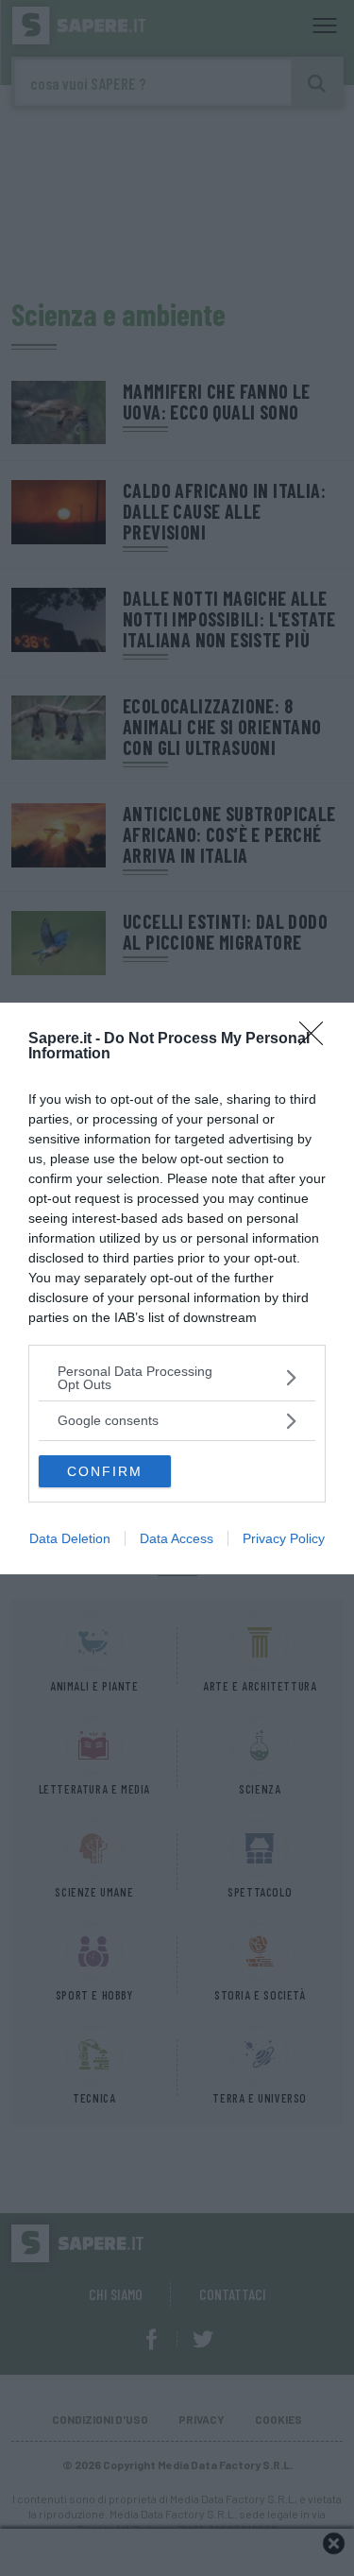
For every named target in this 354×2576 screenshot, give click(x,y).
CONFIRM (105, 1471)
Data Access (177, 1538)
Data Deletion (70, 1538)
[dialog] (177, 1288)
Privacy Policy (284, 1538)
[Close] (317, 1039)
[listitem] (177, 1378)
